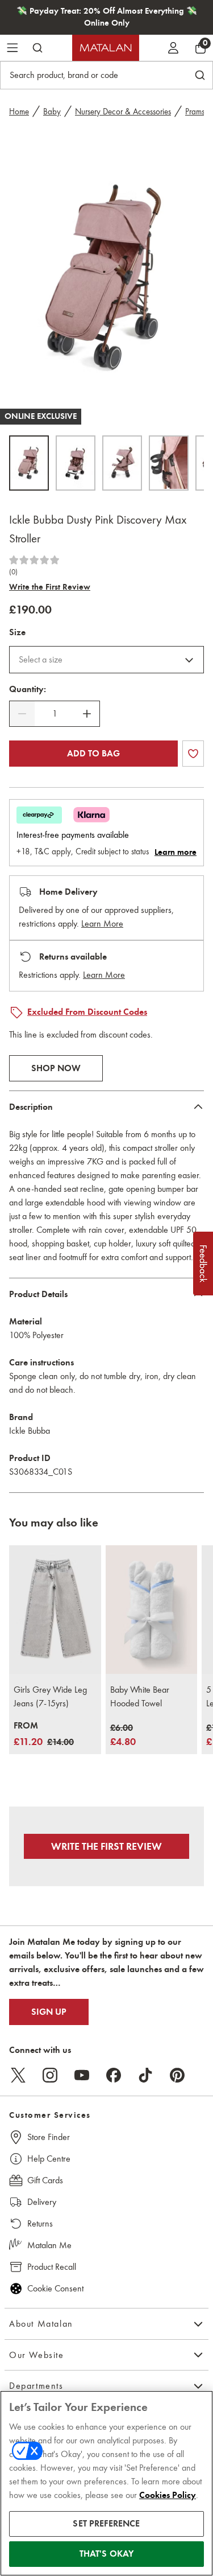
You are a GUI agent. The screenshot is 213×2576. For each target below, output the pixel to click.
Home (19, 112)
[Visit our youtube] (82, 2075)
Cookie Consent (55, 2288)
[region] (106, 2483)
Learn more (176, 852)
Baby (52, 112)
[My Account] (173, 48)
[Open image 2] (76, 463)
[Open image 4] (169, 463)
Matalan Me (49, 2245)
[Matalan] (106, 48)
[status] (55, 714)
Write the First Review (50, 587)
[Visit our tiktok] (145, 2075)
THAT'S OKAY (107, 2554)
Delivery (42, 2202)
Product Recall (52, 2267)
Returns (40, 2223)
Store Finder (49, 2137)
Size (17, 632)
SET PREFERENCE (106, 2524)
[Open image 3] (122, 463)
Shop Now (56, 1068)
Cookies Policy (168, 2495)
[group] (44, 1735)
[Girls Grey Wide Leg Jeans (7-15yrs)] (55, 1610)
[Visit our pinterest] (177, 2075)
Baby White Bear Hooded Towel (140, 1696)
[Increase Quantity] (87, 714)
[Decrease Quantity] (22, 714)
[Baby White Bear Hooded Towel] (152, 1610)
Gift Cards (45, 2180)
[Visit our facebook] (114, 2075)
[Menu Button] (12, 48)
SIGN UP (49, 2012)
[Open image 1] (29, 463)
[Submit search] (37, 48)
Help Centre (49, 2159)
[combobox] (106, 660)
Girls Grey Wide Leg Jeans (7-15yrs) (50, 1696)
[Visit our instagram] (50, 2075)
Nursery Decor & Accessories (123, 112)
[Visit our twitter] (18, 2075)
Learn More (102, 923)
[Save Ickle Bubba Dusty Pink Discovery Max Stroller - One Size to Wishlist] (193, 754)
